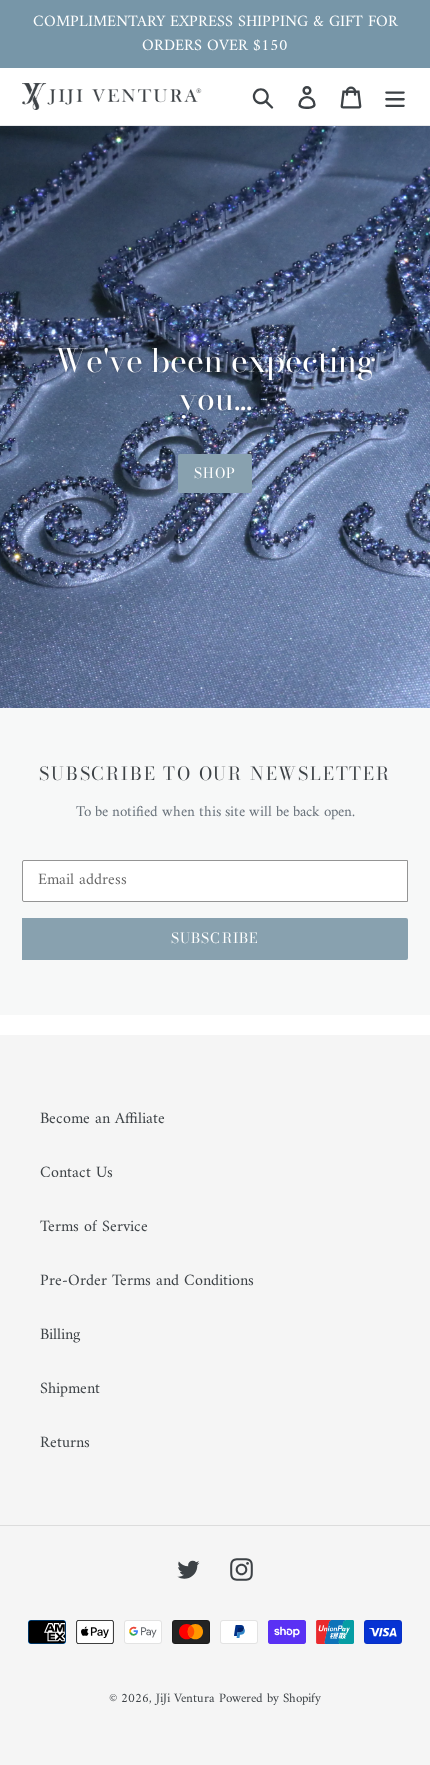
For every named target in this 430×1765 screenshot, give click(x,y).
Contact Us (76, 1173)
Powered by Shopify (270, 1698)
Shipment (70, 1389)
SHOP (215, 473)
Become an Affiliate (102, 1119)
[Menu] (395, 97)
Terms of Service (94, 1227)
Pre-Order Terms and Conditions (147, 1281)
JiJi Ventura (185, 1698)
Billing (60, 1335)
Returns (65, 1443)
